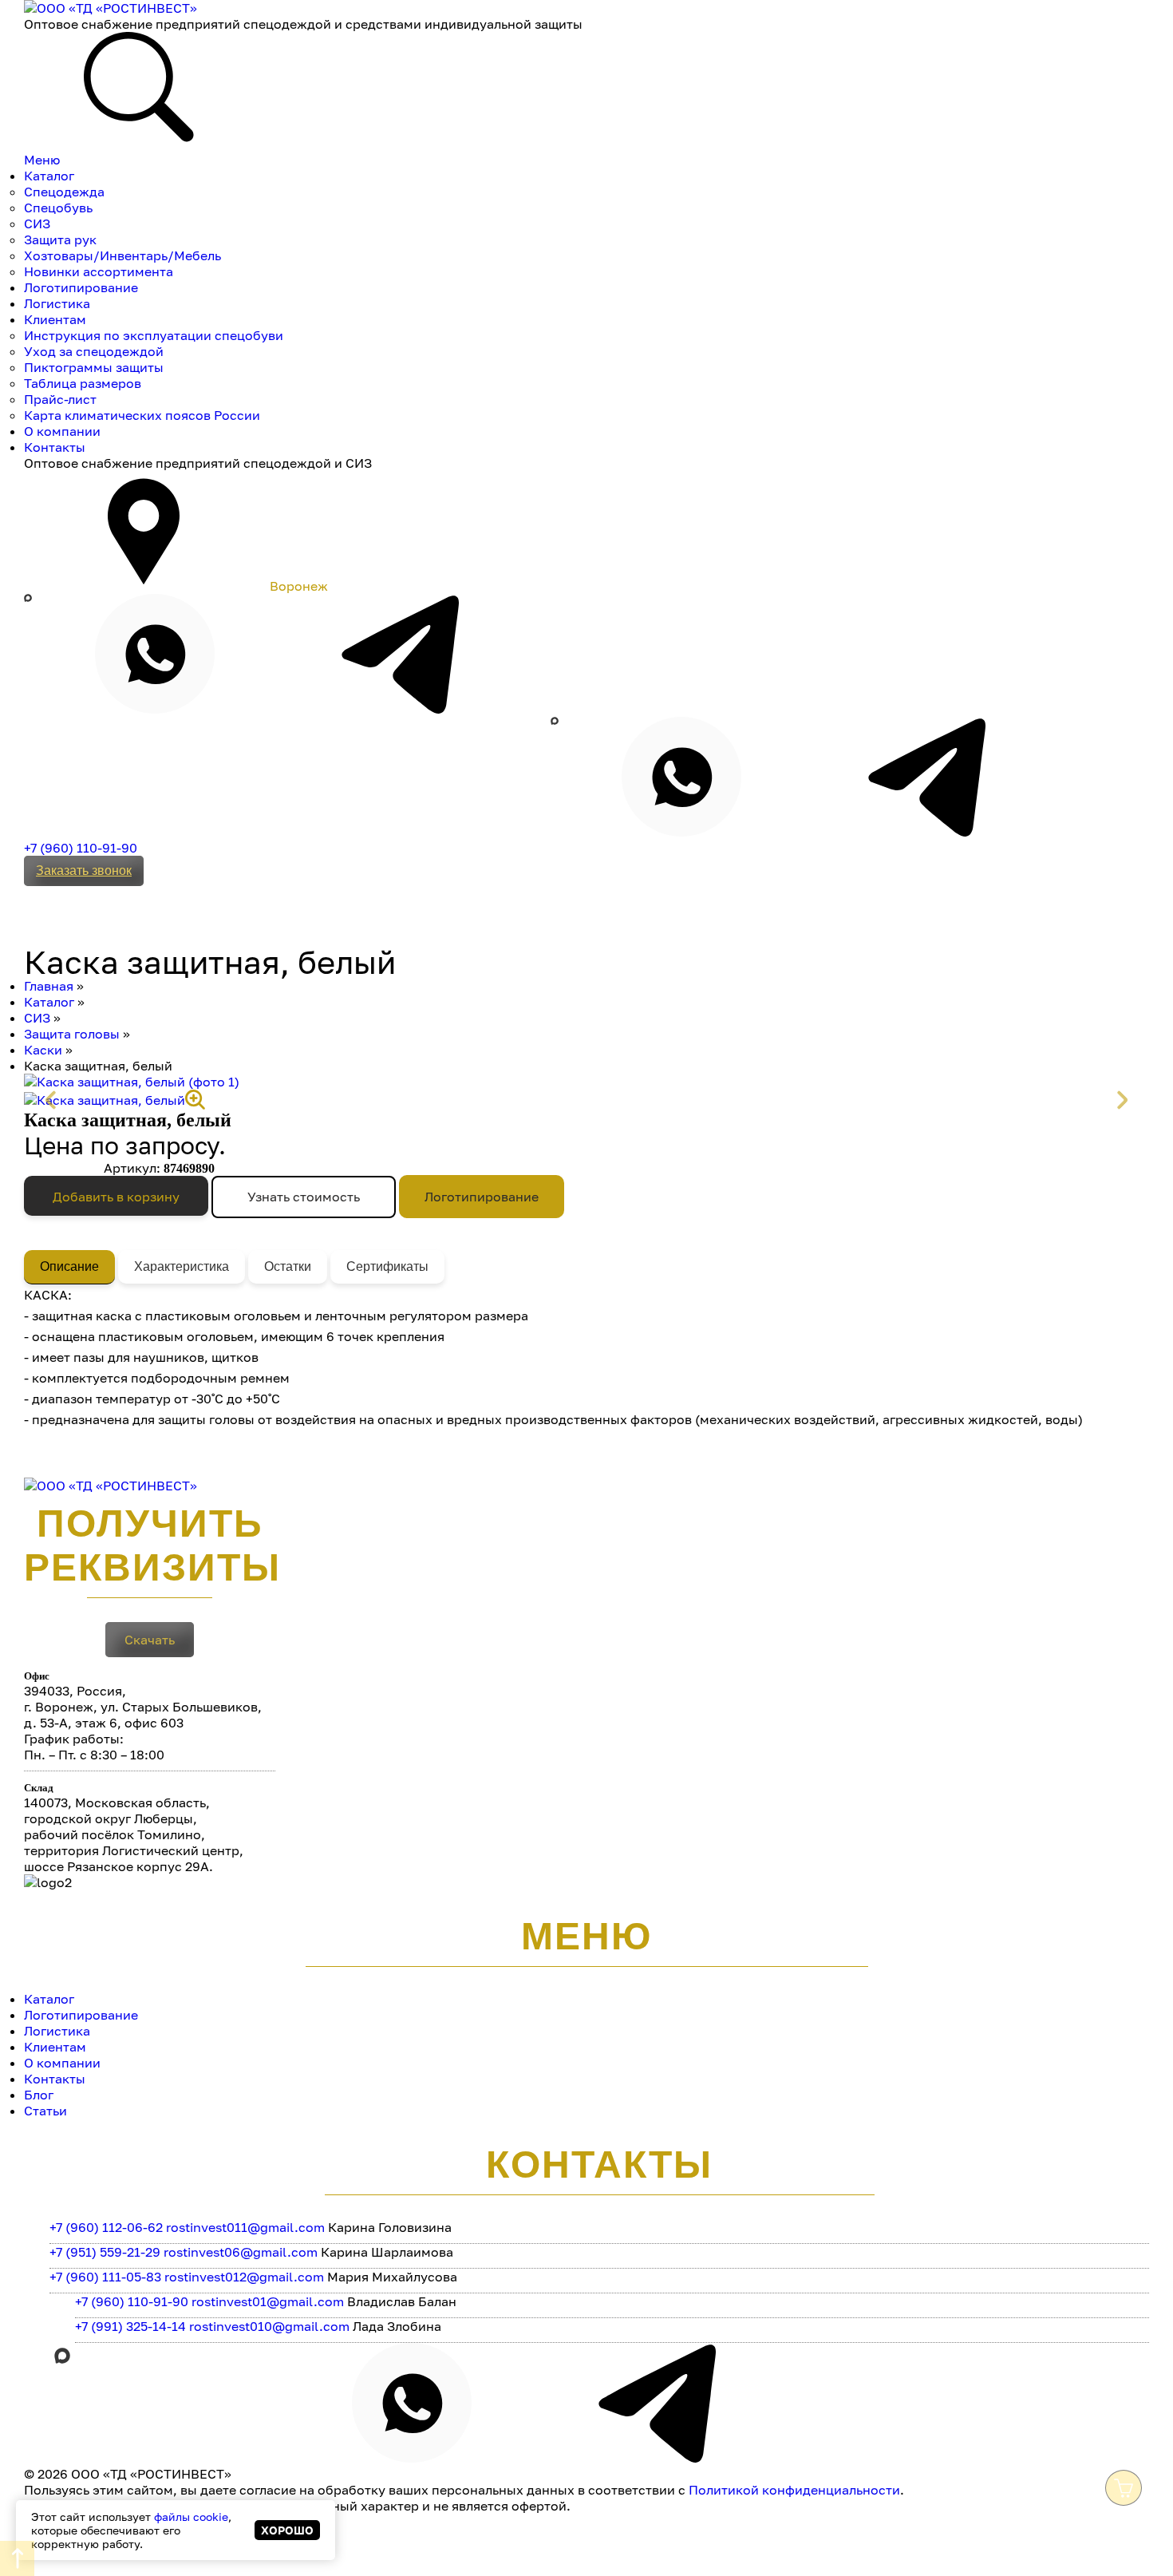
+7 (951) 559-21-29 (105, 2252)
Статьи (45, 2111)
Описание (69, 1266)
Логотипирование (81, 287)
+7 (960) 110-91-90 (81, 848)
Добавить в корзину (116, 1197)
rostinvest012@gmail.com (244, 2277)
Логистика (57, 303)
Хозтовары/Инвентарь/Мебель (122, 255)
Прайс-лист (60, 399)
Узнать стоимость (304, 1197)
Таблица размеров (83, 383)
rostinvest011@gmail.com (245, 2227)
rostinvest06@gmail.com (241, 2252)
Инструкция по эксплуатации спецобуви (154, 335)
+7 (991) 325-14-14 (130, 2326)
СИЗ (37, 224)
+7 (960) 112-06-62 (106, 2227)
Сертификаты (387, 1266)
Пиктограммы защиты (94, 367)
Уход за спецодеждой (94, 351)
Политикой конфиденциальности (794, 2490)
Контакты (55, 447)
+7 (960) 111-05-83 (105, 2277)
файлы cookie (191, 2517)
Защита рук (60, 239)
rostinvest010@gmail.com (269, 2326)
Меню (42, 160)
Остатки (288, 1266)
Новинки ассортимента (99, 271)
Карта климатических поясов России (142, 415)
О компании (62, 431)
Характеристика (182, 1266)
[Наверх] (17, 2558)
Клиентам (55, 319)
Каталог (49, 176)
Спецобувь (58, 208)
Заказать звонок (84, 871)
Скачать (150, 1640)
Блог (39, 2095)
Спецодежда (64, 192)
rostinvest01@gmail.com (268, 2301)
